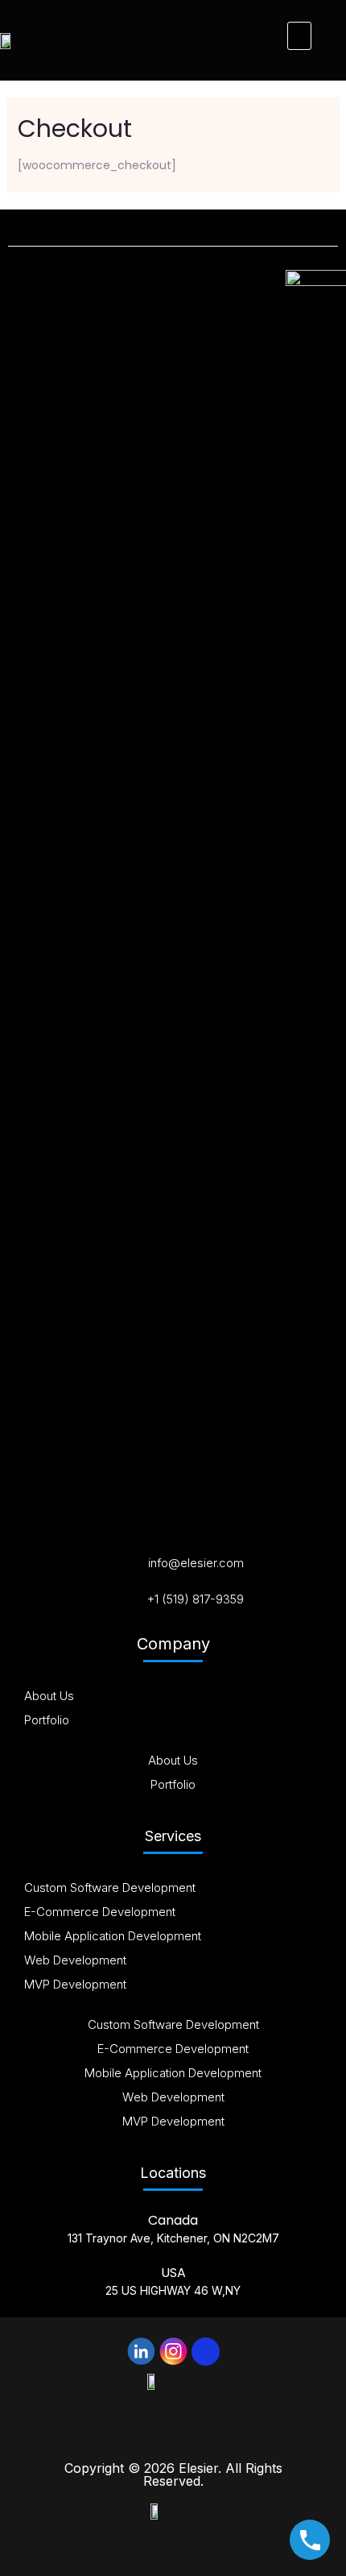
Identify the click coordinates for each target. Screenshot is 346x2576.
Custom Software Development (110, 1887)
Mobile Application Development (113, 1936)
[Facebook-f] (206, 2352)
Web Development (75, 1960)
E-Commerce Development (100, 1912)
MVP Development (75, 1984)
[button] (299, 36)
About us (49, 1696)
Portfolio (47, 1720)
